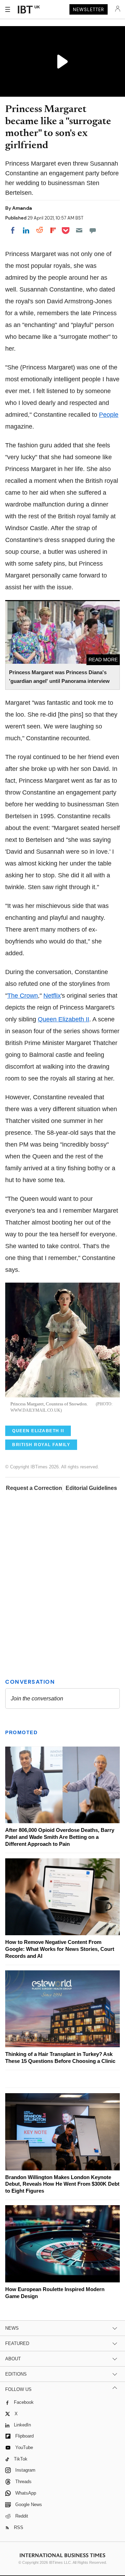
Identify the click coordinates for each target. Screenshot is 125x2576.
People (109, 415)
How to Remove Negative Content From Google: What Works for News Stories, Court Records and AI (60, 1949)
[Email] (79, 230)
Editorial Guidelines (91, 1488)
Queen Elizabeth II (64, 1019)
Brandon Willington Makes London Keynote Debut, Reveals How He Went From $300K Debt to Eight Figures (62, 2184)
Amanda (22, 208)
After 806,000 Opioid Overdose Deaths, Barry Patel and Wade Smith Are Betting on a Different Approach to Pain (60, 1837)
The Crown (23, 996)
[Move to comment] (93, 230)
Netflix (52, 996)
